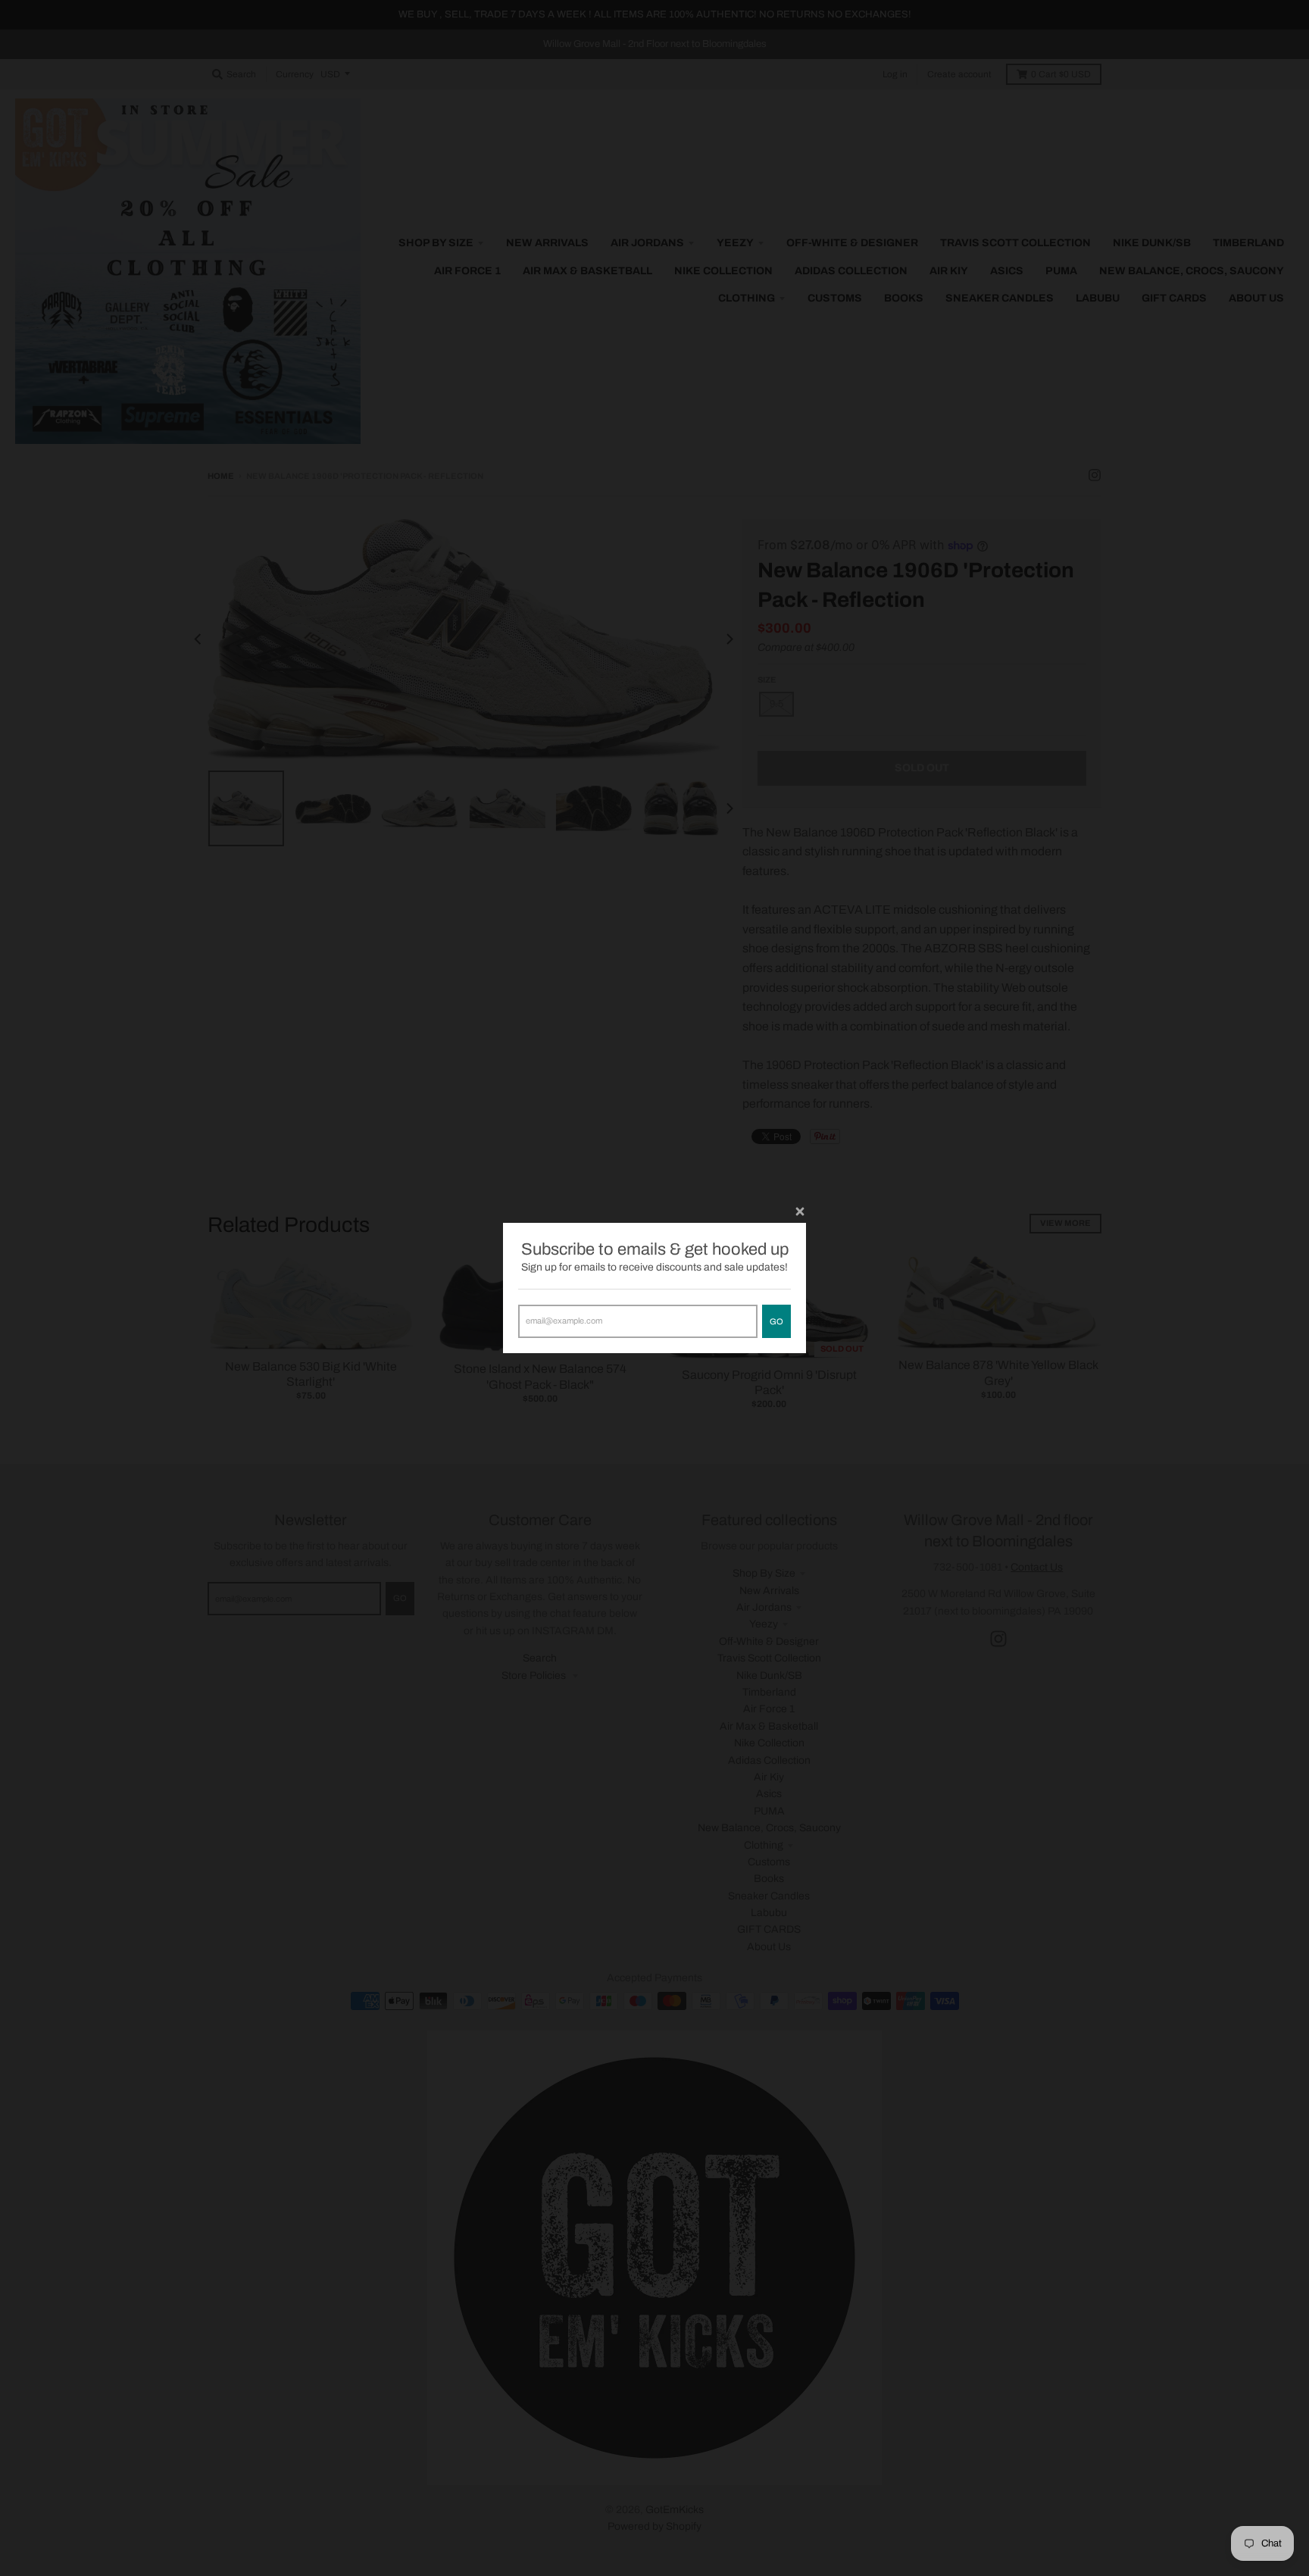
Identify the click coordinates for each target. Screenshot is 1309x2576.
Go (776, 1321)
